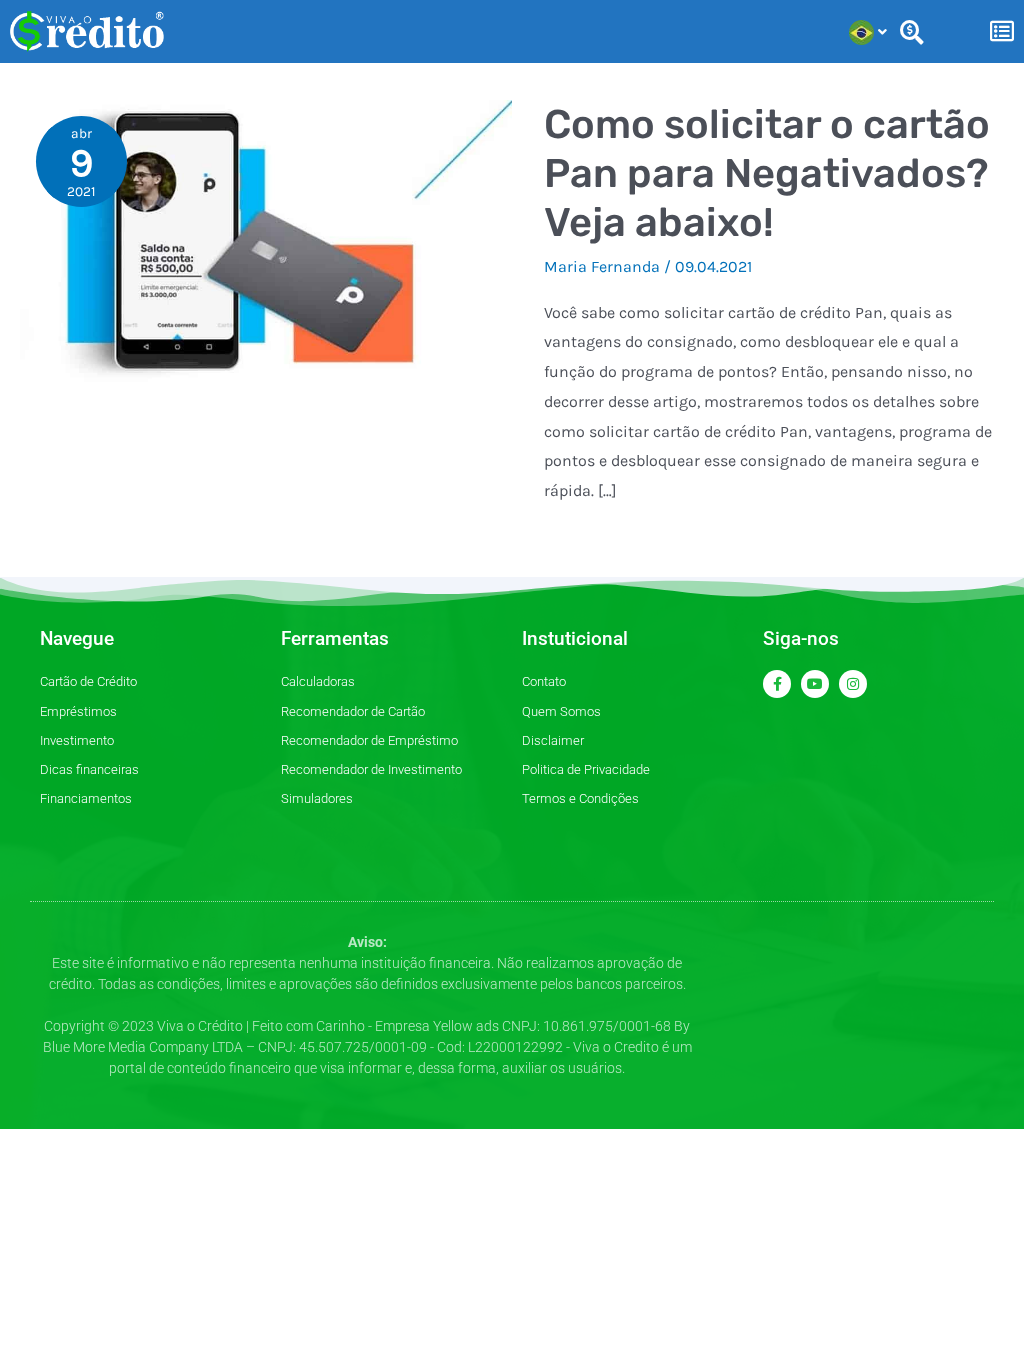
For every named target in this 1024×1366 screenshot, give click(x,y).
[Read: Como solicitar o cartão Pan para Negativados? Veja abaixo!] (266, 241)
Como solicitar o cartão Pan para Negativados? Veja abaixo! (767, 173)
